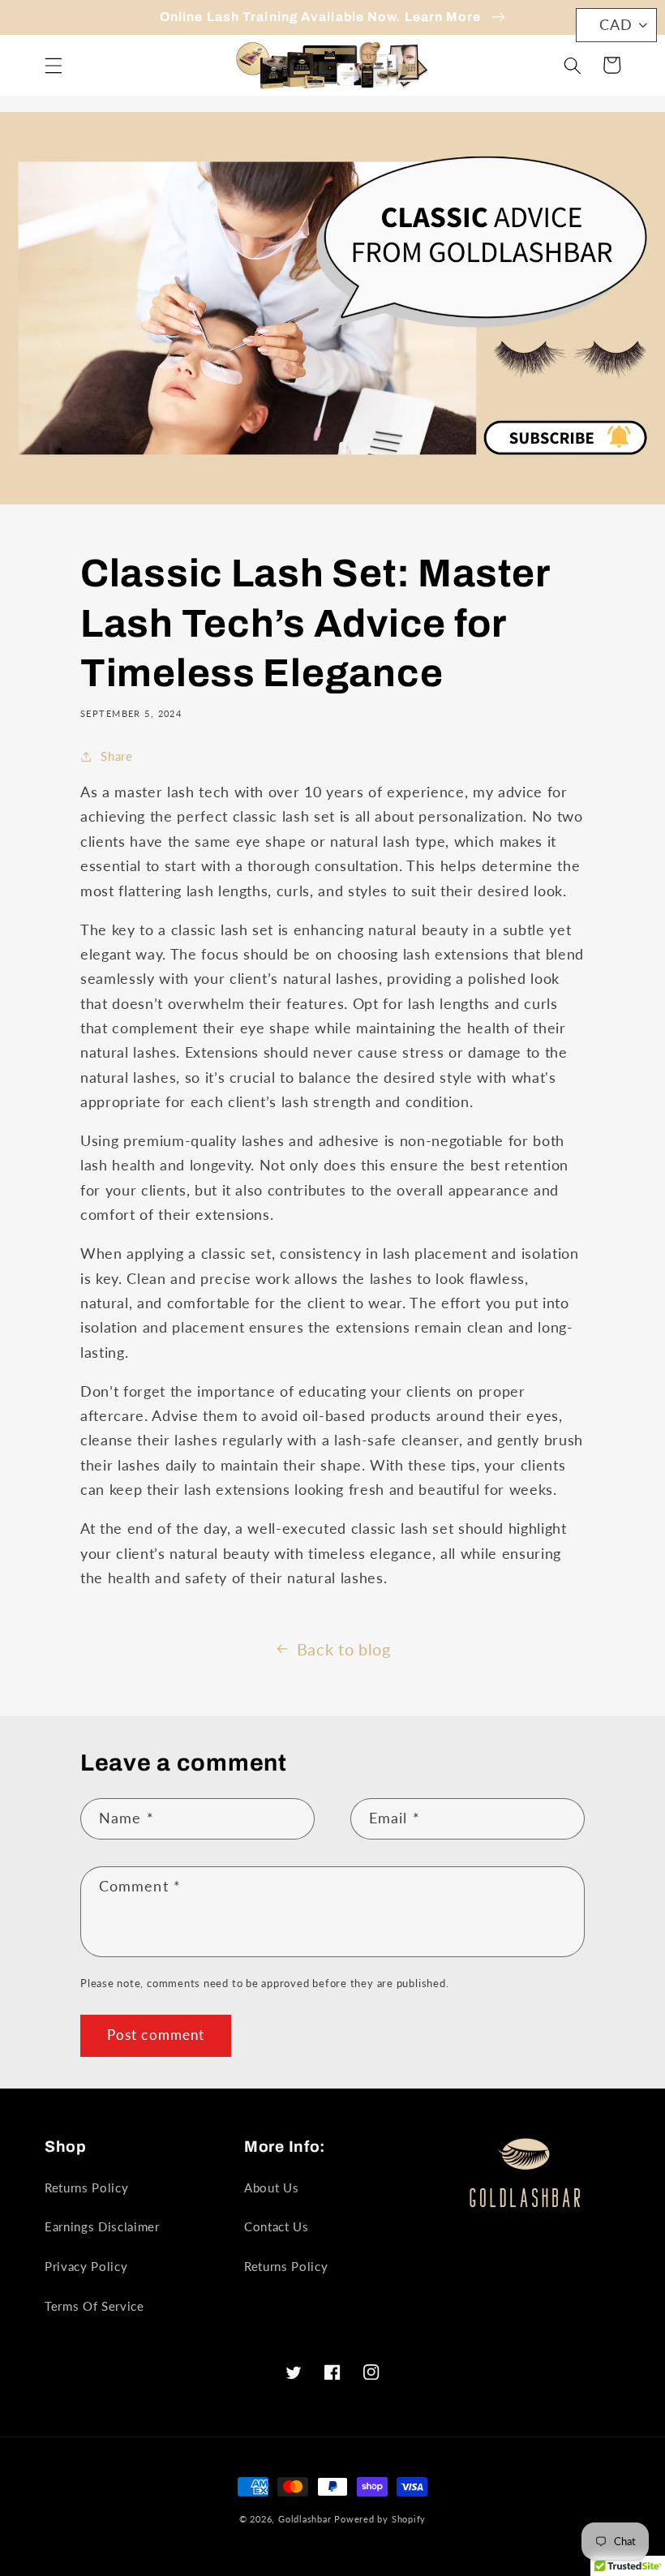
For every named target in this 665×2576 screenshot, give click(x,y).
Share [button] (116, 756)
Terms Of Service (94, 2306)
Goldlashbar (305, 2519)
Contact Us (277, 2226)
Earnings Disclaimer (102, 2226)
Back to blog (344, 1649)
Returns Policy (86, 2187)
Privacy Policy (86, 2266)
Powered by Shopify (380, 2519)
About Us (271, 2187)
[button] (54, 65)
